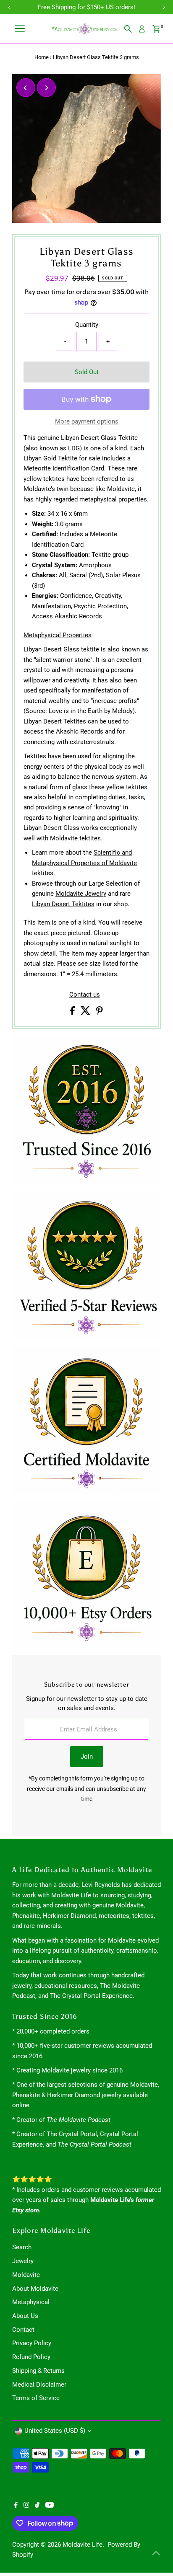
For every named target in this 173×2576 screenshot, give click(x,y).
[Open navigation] (20, 29)
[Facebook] (16, 2506)
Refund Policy (31, 2357)
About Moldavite (35, 2289)
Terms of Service (36, 2398)
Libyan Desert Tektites (63, 904)
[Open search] (128, 29)
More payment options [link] (87, 421)
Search (22, 2247)
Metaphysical (31, 2302)
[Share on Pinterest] (100, 1013)
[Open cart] (156, 29)
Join (87, 1757)
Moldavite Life (83, 2545)
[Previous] (26, 88)
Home (42, 57)
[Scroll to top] (156, 2553)
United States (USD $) (55, 2431)
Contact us (85, 995)
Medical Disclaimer (39, 2385)
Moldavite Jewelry (81, 894)
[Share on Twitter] (86, 1013)
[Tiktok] (37, 2506)
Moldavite (26, 2275)
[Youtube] (50, 2506)
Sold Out (87, 372)
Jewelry (23, 2261)
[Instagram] (26, 2506)
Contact (23, 2330)
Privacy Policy (32, 2343)
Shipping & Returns (38, 2371)
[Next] (46, 88)
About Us (25, 2316)
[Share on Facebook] (73, 1013)
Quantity (87, 325)
